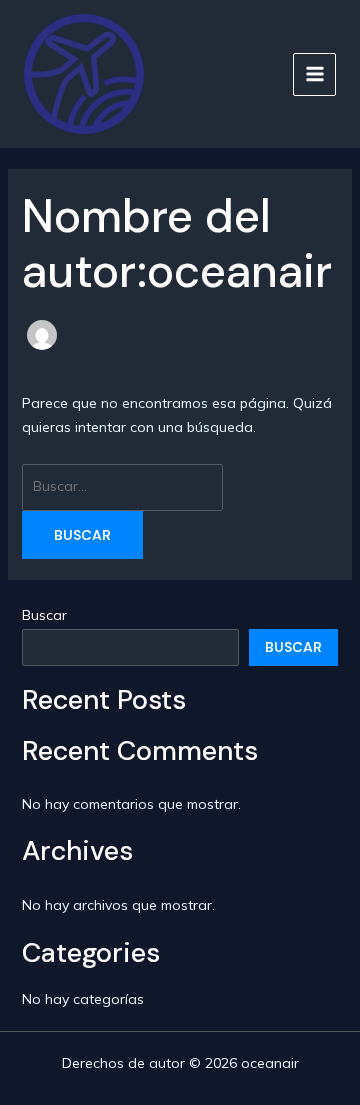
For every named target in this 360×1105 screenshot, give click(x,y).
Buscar (44, 615)
